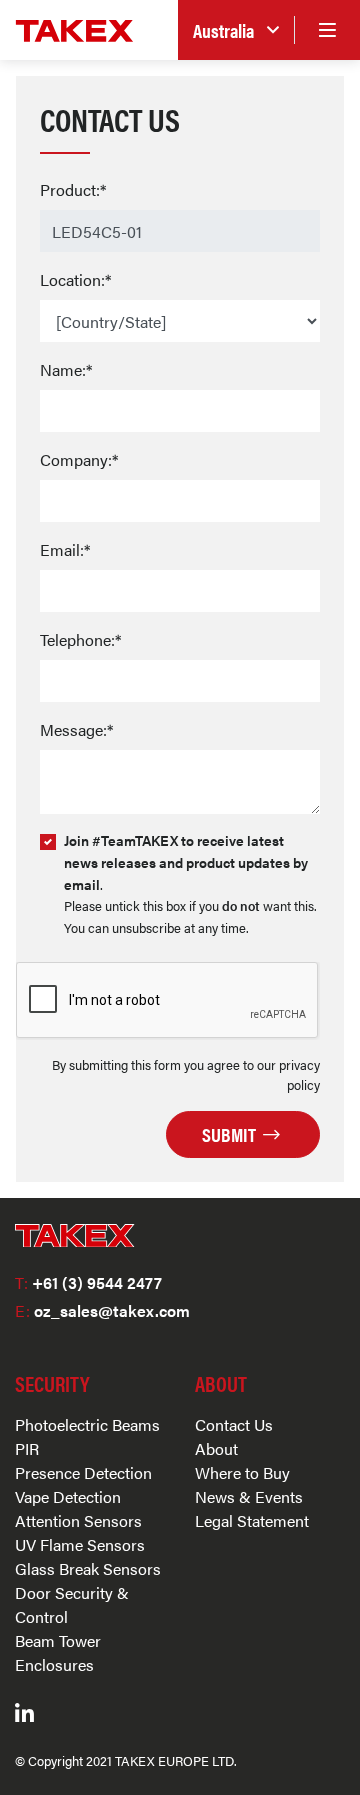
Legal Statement (252, 1520)
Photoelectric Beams (87, 1424)
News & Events (249, 1496)
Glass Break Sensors (88, 1568)
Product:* (73, 189)
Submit (231, 1134)
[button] (236, 30)
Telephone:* (80, 639)
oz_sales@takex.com (102, 1310)
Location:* (75, 279)
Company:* (79, 459)
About (216, 1448)
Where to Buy (242, 1472)
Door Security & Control (72, 1604)
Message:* (76, 729)
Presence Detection (83, 1472)
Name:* (66, 369)
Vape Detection (68, 1496)
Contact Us (234, 1424)
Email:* (65, 549)
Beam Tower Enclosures (58, 1652)
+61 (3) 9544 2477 (88, 1282)
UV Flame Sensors (80, 1544)
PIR (27, 1448)
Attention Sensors (78, 1520)
